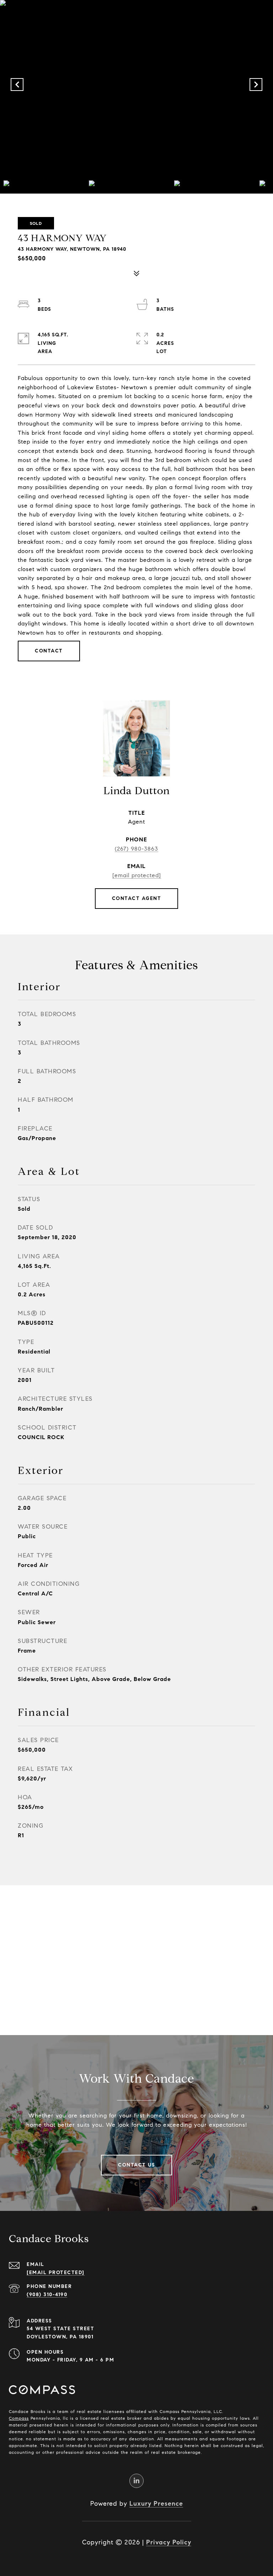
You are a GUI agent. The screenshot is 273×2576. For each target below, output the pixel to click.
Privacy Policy (169, 2542)
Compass (19, 2418)
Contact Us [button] (136, 2165)
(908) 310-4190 (47, 2295)
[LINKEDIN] (136, 2481)
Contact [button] (49, 651)
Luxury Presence (156, 2504)
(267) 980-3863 (136, 849)
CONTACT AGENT (137, 898)
